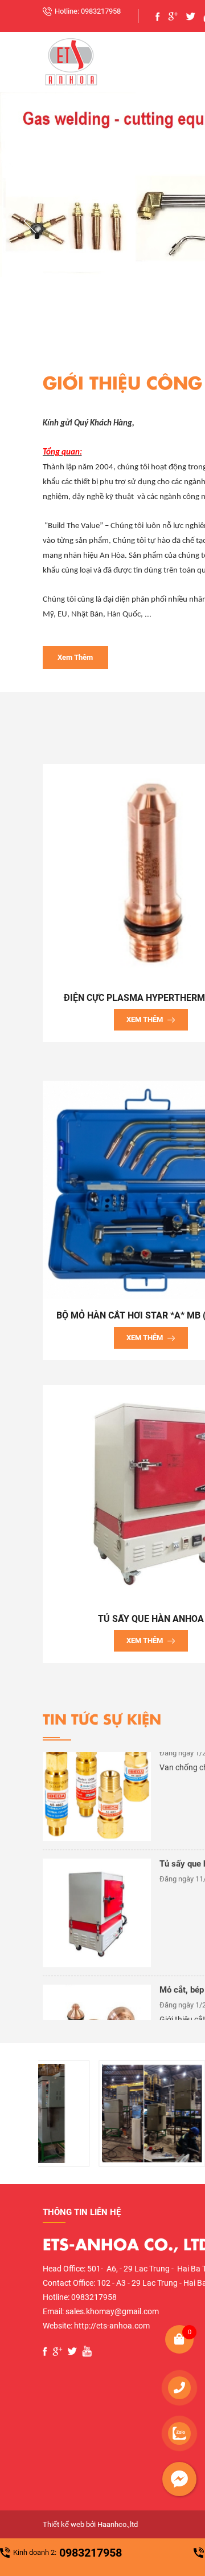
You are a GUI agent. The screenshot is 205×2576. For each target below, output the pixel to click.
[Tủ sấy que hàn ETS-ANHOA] (97, 1858)
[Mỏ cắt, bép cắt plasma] (97, 1984)
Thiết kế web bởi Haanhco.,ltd (90, 2524)
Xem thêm (75, 657)
